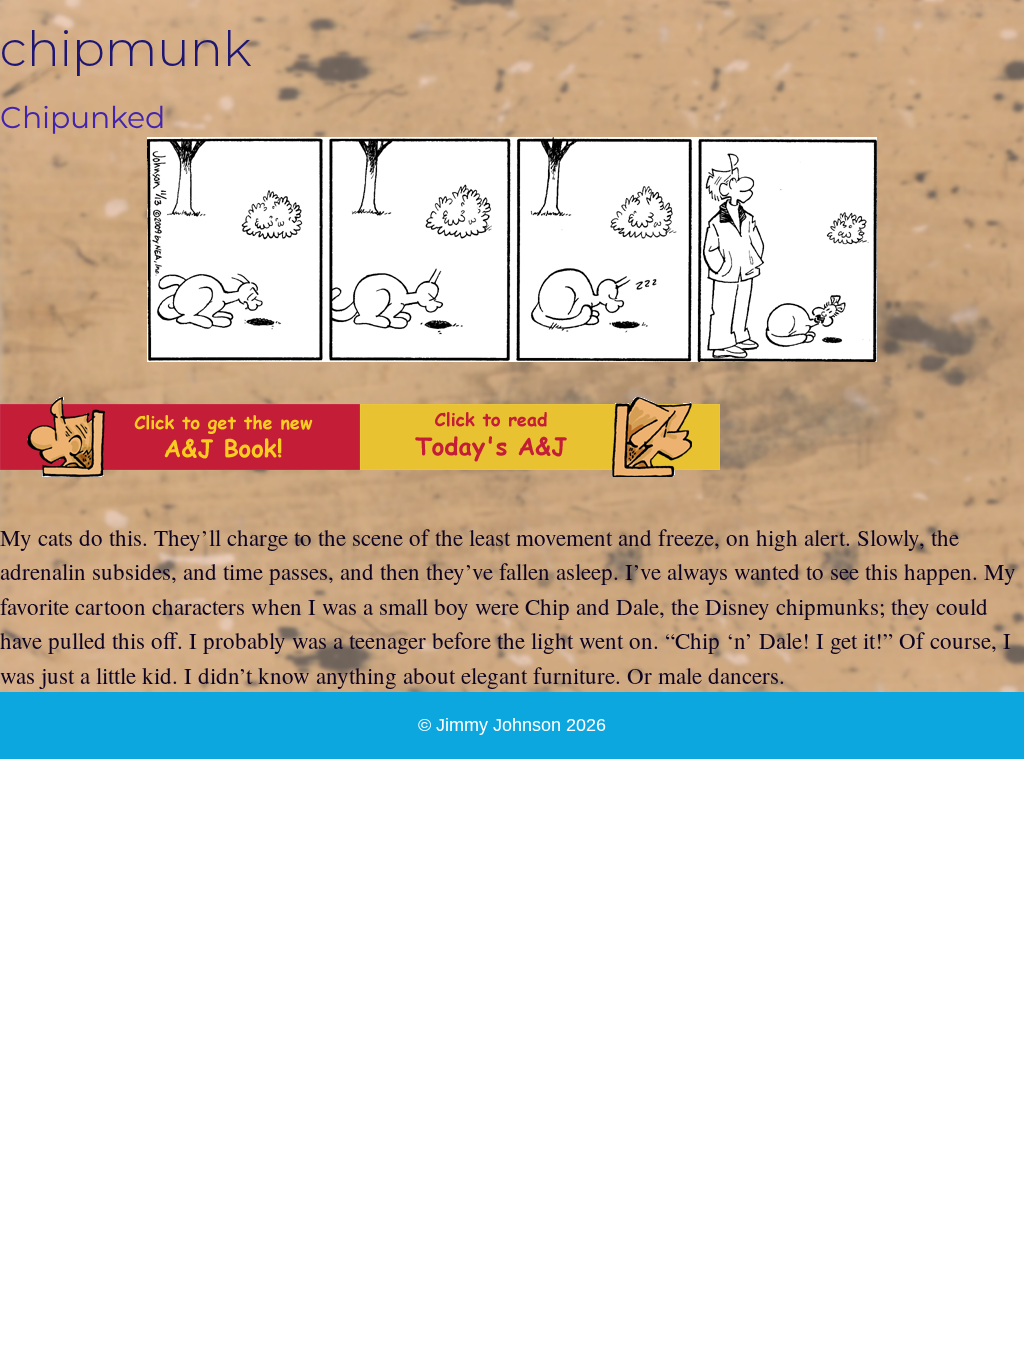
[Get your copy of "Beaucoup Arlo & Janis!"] (180, 468)
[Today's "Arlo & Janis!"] (540, 468)
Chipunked (82, 117)
